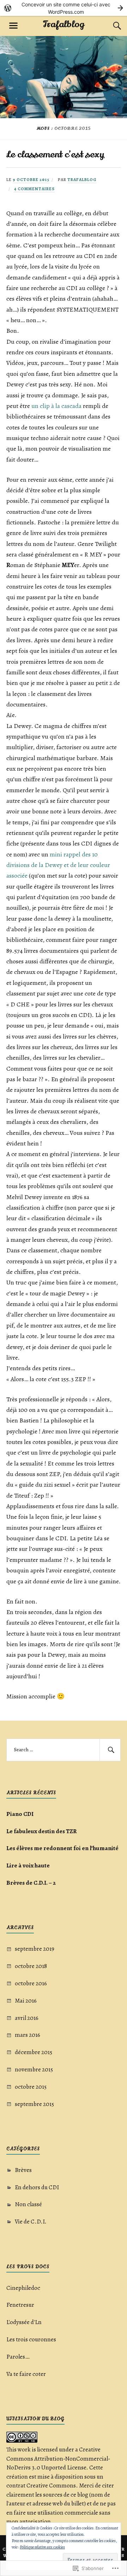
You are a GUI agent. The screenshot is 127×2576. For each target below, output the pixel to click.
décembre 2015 (34, 2052)
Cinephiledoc (23, 2288)
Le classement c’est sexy (55, 154)
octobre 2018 (31, 1966)
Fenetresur (20, 2305)
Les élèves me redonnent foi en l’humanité (62, 1848)
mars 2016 (28, 2035)
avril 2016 (27, 2018)
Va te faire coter (26, 2374)
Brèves (23, 2170)
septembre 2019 (35, 1949)
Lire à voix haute (28, 1865)
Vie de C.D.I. (31, 2222)
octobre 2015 (31, 2087)
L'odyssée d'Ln (24, 2322)
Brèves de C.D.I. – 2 (31, 1883)
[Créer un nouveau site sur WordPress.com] (64, 8)
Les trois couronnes (31, 2339)
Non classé (28, 2204)
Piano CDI (20, 1814)
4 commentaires (34, 189)
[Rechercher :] (64, 1750)
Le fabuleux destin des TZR (42, 1831)
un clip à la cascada (57, 406)
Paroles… (18, 2357)
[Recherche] (110, 26)
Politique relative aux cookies (42, 2547)
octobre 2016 (31, 1983)
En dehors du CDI (37, 2187)
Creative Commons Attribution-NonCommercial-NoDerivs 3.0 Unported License (58, 2458)
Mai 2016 (26, 2001)
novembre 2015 (34, 2069)
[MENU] (13, 26)
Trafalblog (64, 24)
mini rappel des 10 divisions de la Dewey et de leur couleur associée (58, 865)
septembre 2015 (34, 2104)
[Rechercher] (110, 1750)
